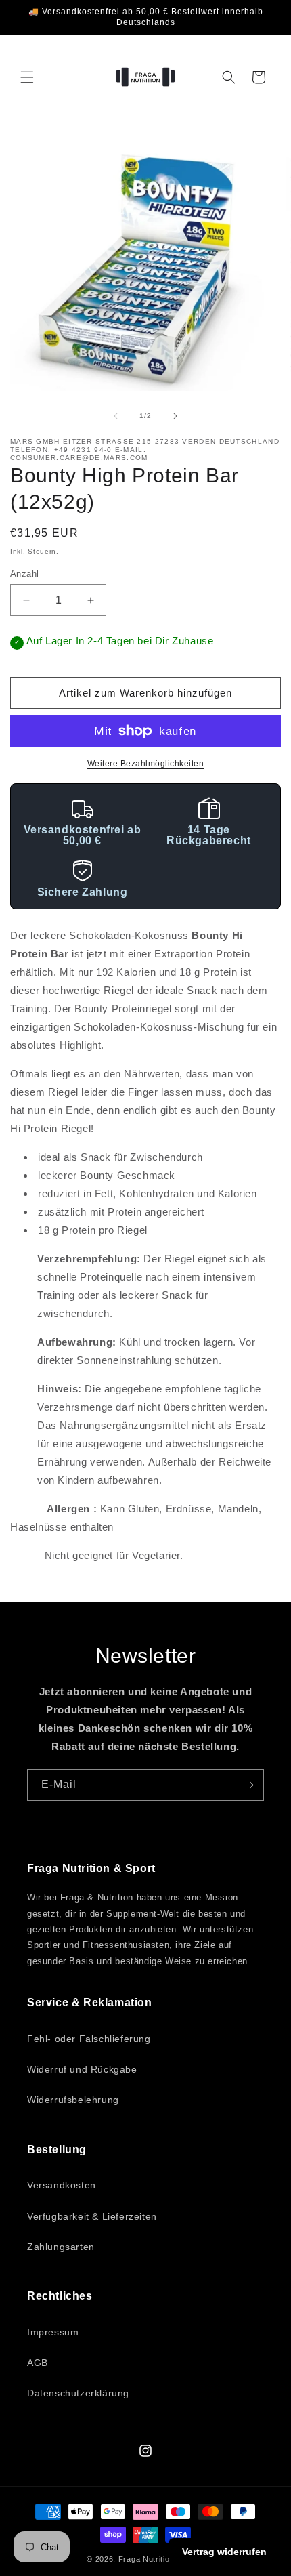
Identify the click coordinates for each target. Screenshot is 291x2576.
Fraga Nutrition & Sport (161, 2559)
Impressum (53, 2332)
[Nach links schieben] (116, 416)
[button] (27, 77)
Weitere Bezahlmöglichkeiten (146, 764)
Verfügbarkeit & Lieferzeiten (92, 2216)
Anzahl (24, 574)
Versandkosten (62, 2185)
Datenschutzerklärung (78, 2393)
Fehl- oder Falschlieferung (89, 2039)
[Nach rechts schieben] (175, 416)
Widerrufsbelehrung (73, 2100)
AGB (38, 2363)
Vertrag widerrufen (224, 2552)
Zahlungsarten (61, 2247)
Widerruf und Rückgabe (82, 2069)
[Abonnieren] (248, 1785)
